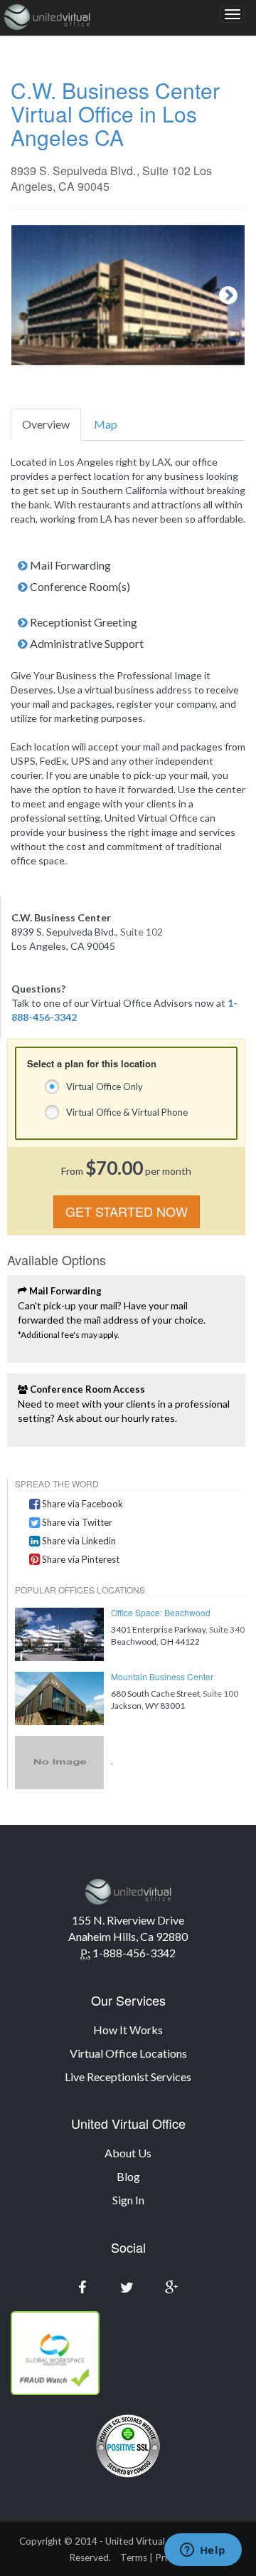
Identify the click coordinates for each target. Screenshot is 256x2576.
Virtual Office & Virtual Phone (127, 1112)
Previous (33, 295)
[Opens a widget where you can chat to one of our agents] (203, 2551)
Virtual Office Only (105, 1087)
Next (223, 295)
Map (106, 424)
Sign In (128, 2200)
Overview (46, 424)
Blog (128, 2176)
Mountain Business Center (162, 1676)
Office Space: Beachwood (161, 1612)
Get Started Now (127, 1211)
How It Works (128, 2030)
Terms (134, 2557)
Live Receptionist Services (128, 2077)
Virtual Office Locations (128, 2053)
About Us (128, 2153)
